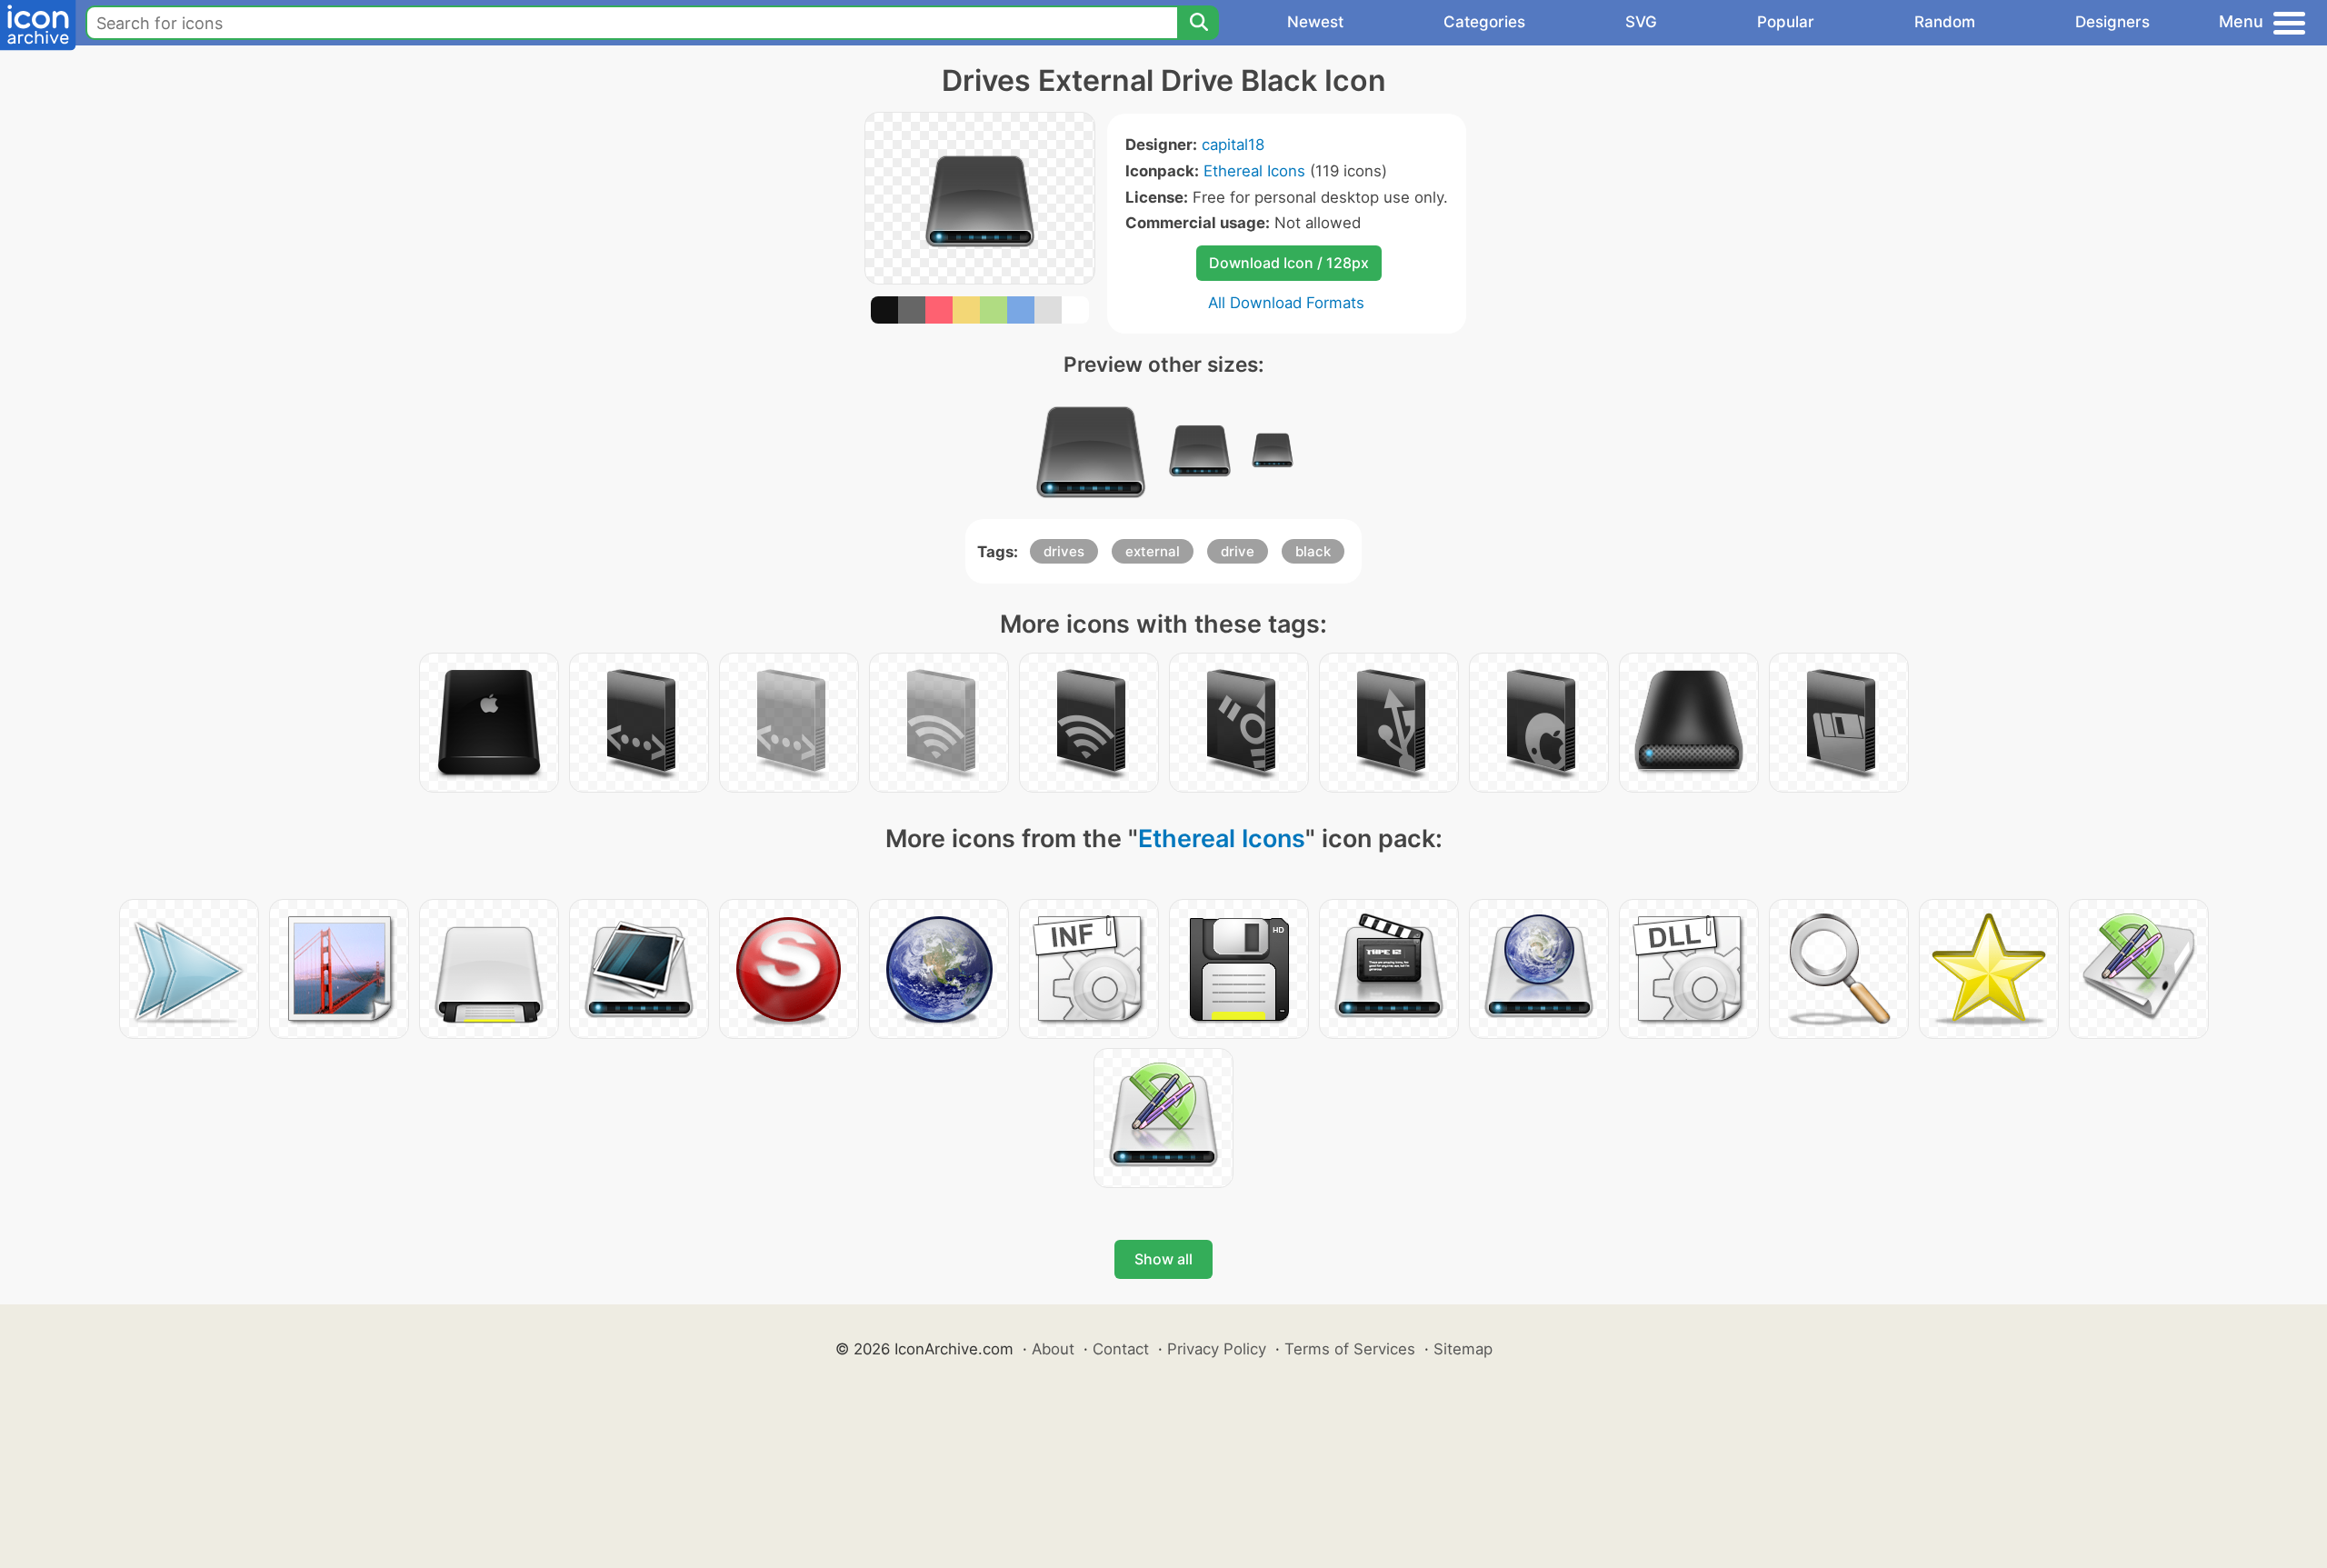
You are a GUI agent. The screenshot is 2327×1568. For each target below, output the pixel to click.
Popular (1786, 22)
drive (1238, 551)
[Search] (1198, 23)
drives (1064, 551)
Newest (1315, 22)
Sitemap (1463, 1349)
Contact (1121, 1349)
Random (1945, 22)
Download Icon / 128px (1289, 263)
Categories (1484, 22)
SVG (1641, 22)
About (1053, 1349)
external (1153, 551)
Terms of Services (1350, 1349)
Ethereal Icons (1254, 171)
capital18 (1233, 145)
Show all (1163, 1259)
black (1313, 551)
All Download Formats (1286, 303)
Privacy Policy (1217, 1349)
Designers (2112, 22)
